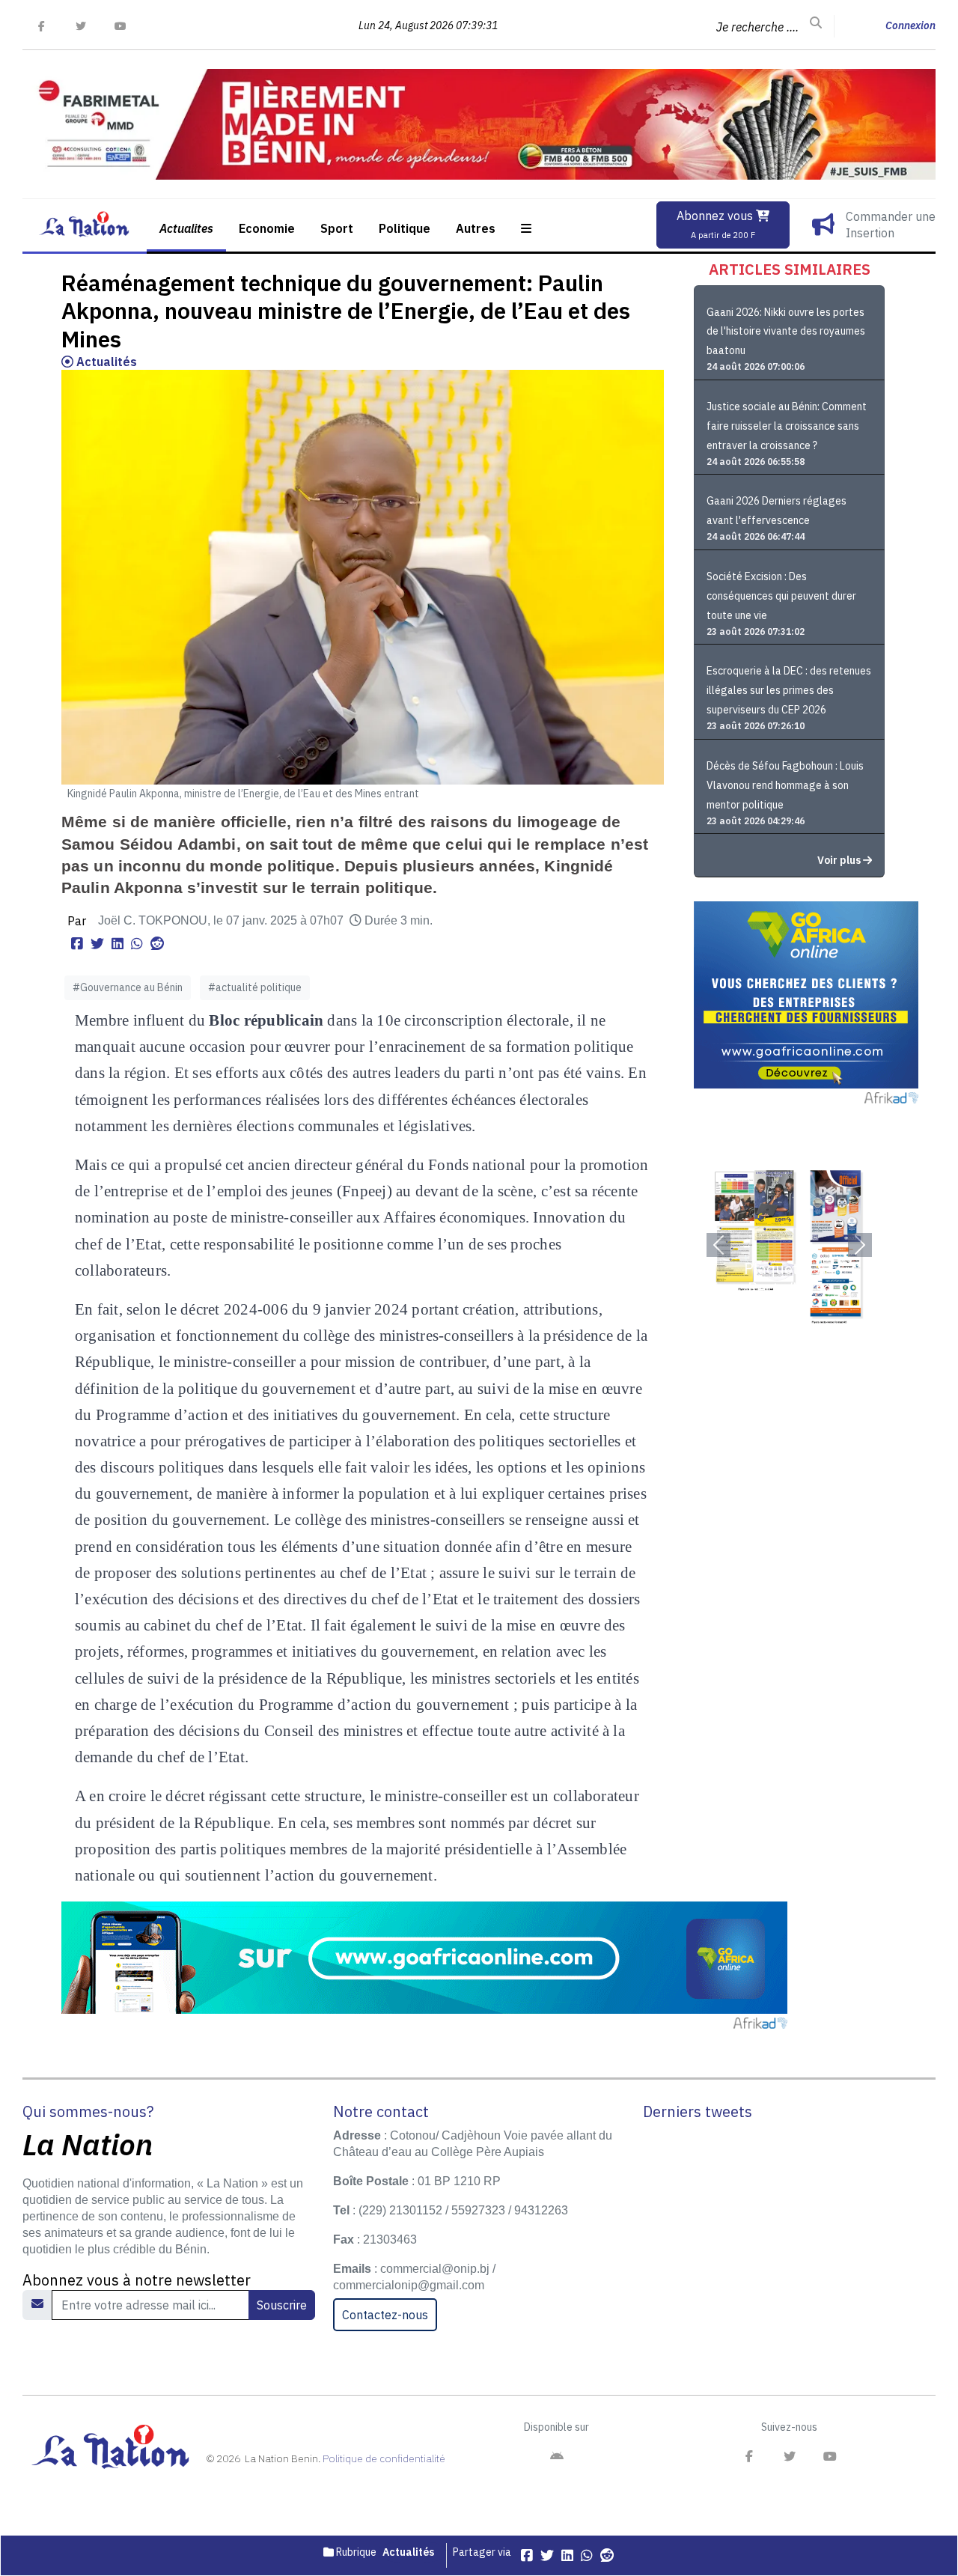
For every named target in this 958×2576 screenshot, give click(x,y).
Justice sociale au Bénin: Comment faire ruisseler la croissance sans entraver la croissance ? (787, 426)
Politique (405, 228)
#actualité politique (255, 987)
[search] (816, 23)
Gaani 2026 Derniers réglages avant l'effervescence (777, 511)
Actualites (186, 228)
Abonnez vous (716, 224)
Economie (267, 228)
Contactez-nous (385, 2315)
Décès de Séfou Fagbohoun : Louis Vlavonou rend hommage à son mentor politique (785, 785)
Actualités (105, 362)
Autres (476, 228)
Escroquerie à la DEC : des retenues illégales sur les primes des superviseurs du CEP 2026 (789, 690)
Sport (337, 228)
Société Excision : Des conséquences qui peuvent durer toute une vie (781, 596)
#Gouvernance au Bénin (128, 987)
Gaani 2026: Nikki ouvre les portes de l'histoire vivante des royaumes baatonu (786, 332)
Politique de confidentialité (384, 2458)
